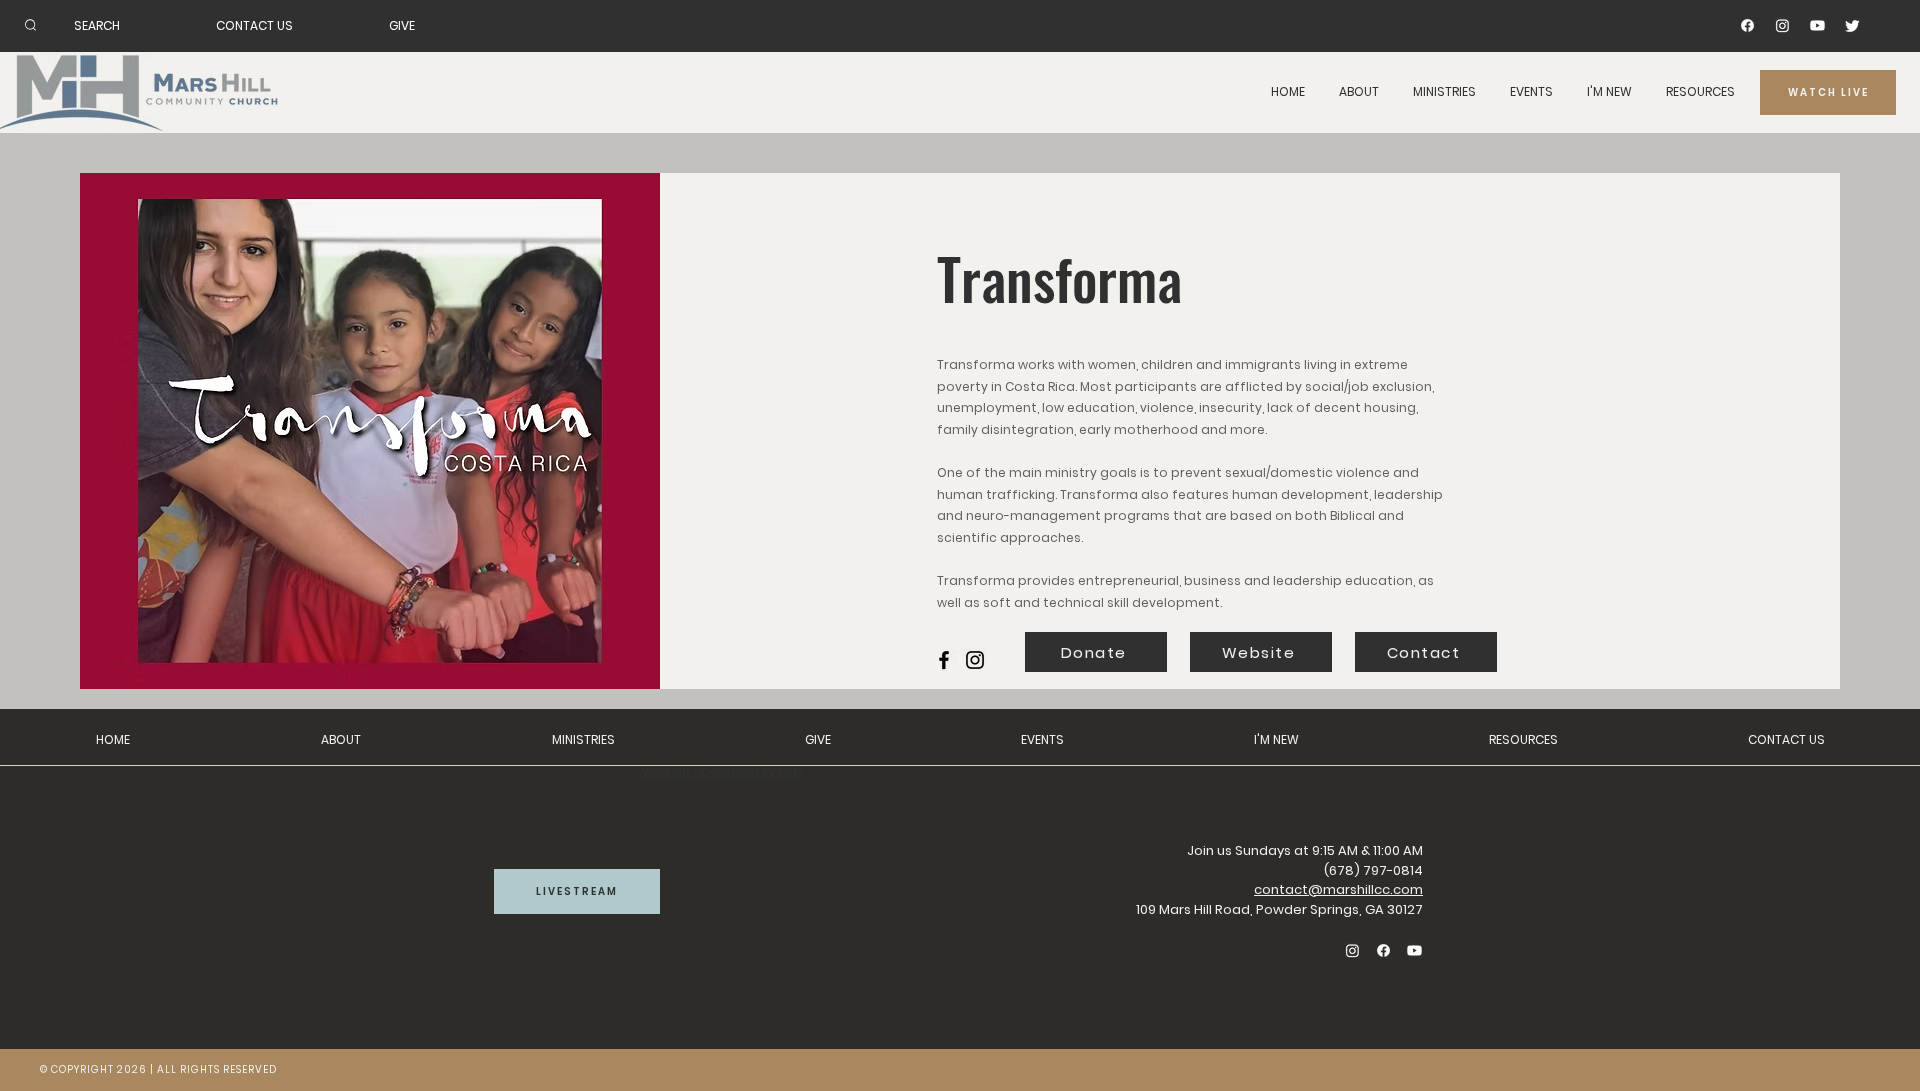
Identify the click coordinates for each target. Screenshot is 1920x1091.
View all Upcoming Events (723, 771)
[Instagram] (1782, 25)
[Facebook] (1747, 25)
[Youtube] (1817, 25)
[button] (1359, 92)
